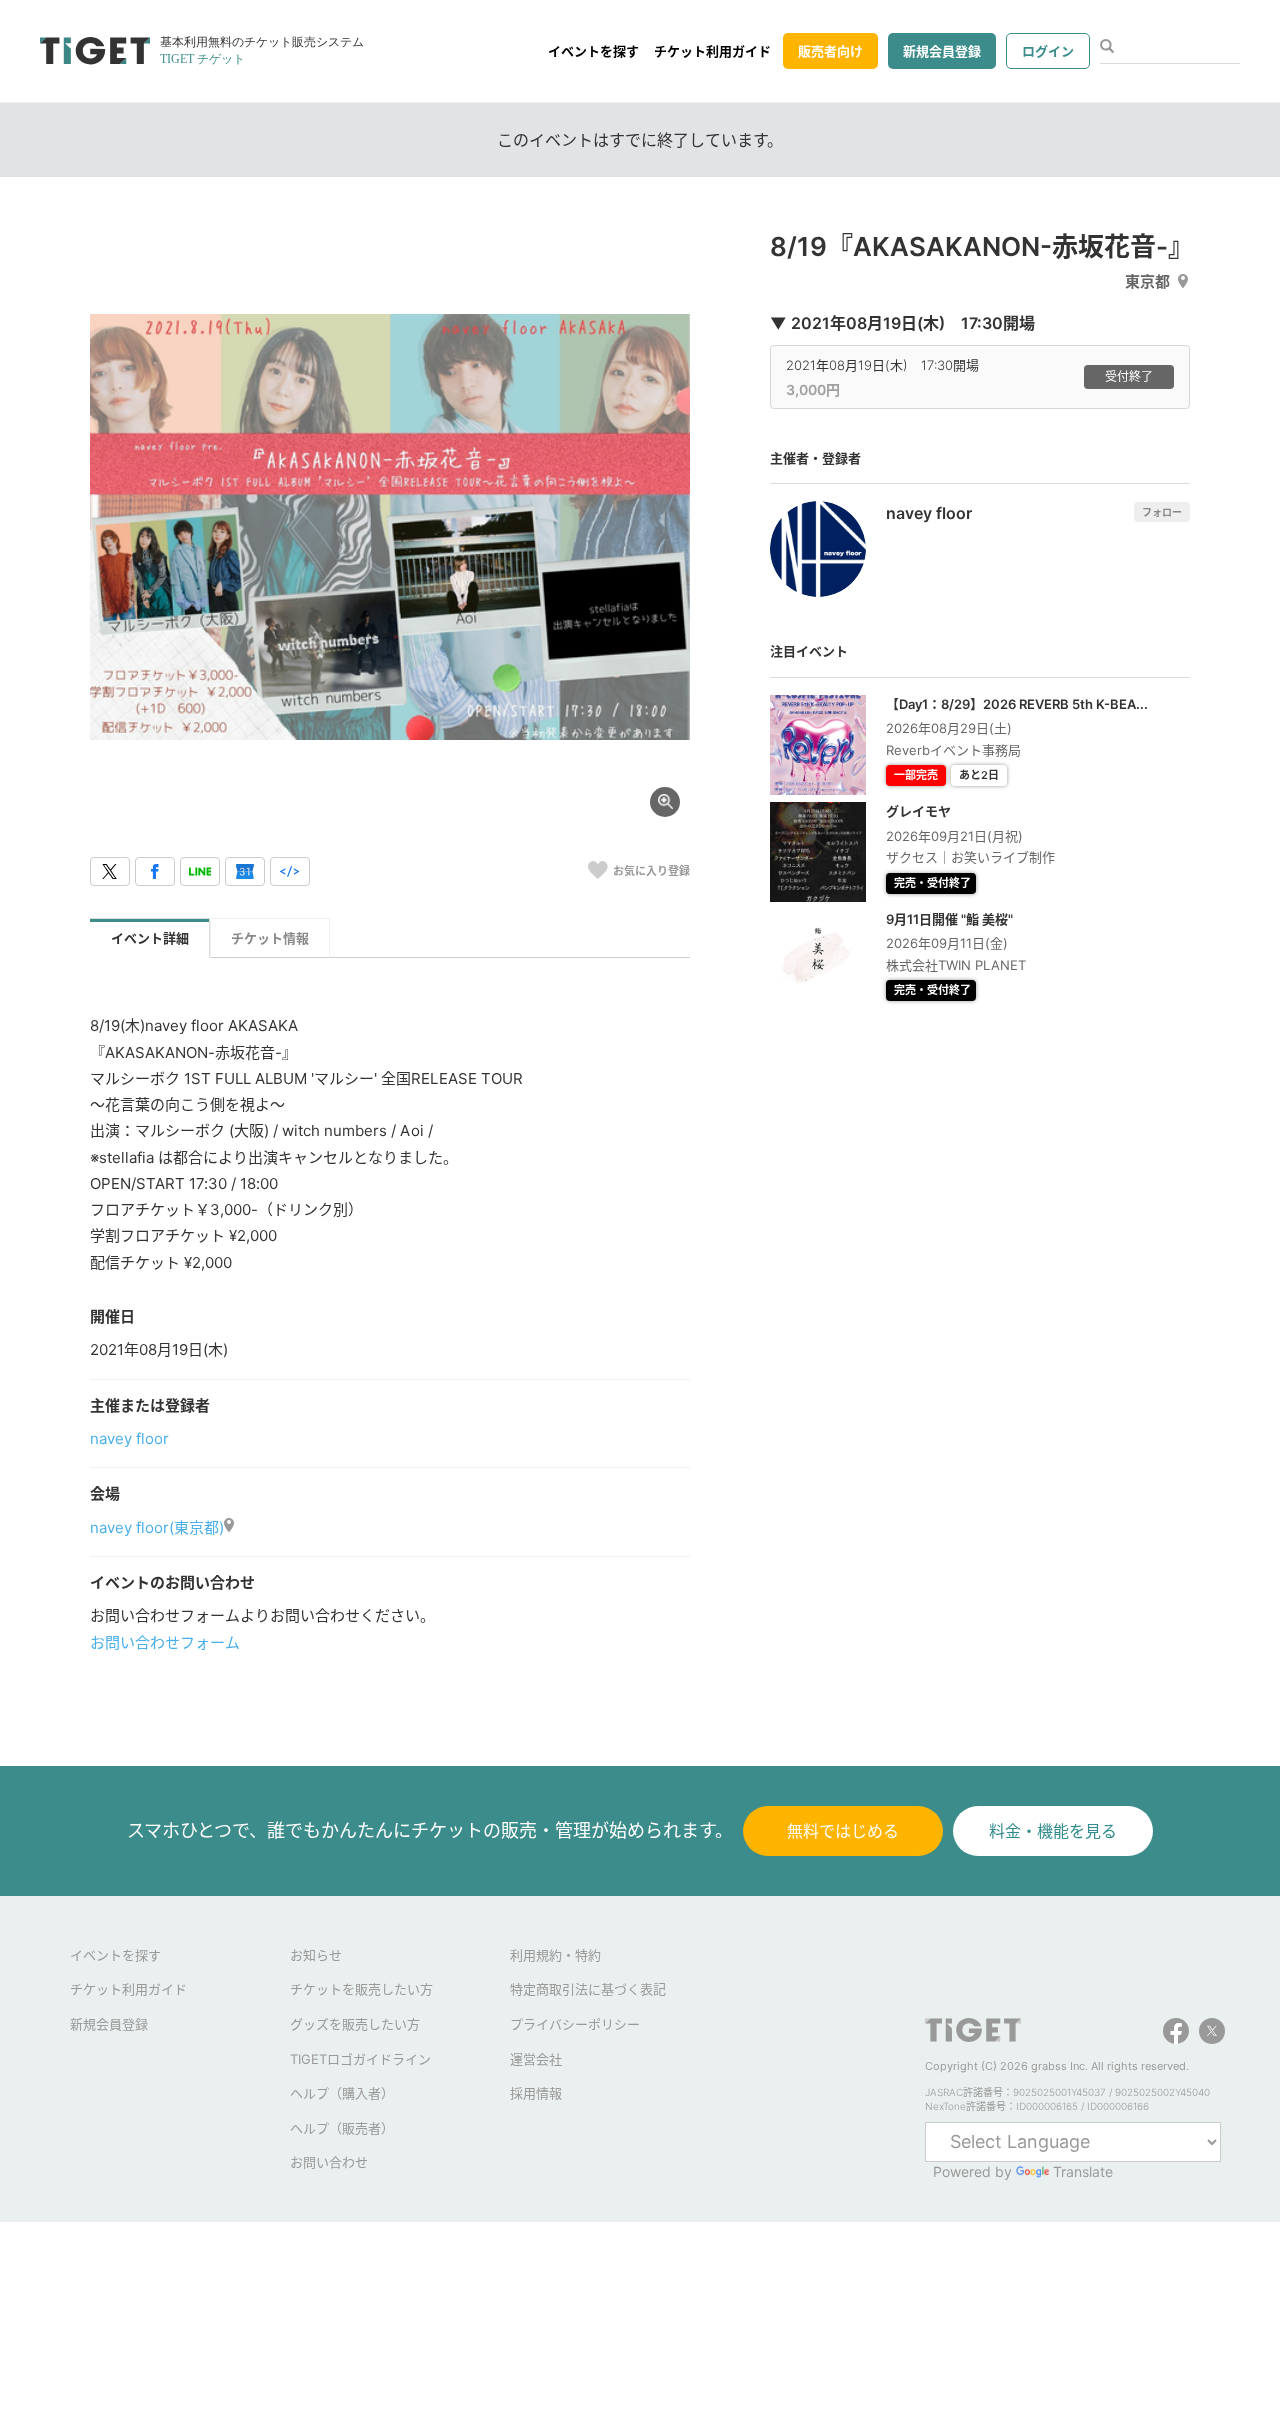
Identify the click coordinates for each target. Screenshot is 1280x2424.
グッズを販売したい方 (355, 2024)
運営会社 (536, 2059)
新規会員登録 (942, 51)
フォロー (1162, 512)
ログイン (1048, 51)
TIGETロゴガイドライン (360, 2059)
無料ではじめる (843, 1831)
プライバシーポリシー (575, 2024)
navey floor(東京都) (157, 1527)
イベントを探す (593, 51)
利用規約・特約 (555, 1955)
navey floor (129, 1438)
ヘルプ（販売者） (342, 2128)
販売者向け (830, 51)
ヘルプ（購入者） (342, 2093)
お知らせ (316, 1955)
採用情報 (536, 2093)
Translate (1083, 2171)
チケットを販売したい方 (361, 1989)
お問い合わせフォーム (165, 1642)
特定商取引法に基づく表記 (588, 1989)
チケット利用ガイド (712, 51)
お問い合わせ (329, 2162)
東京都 (1147, 281)
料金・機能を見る (1053, 1831)
